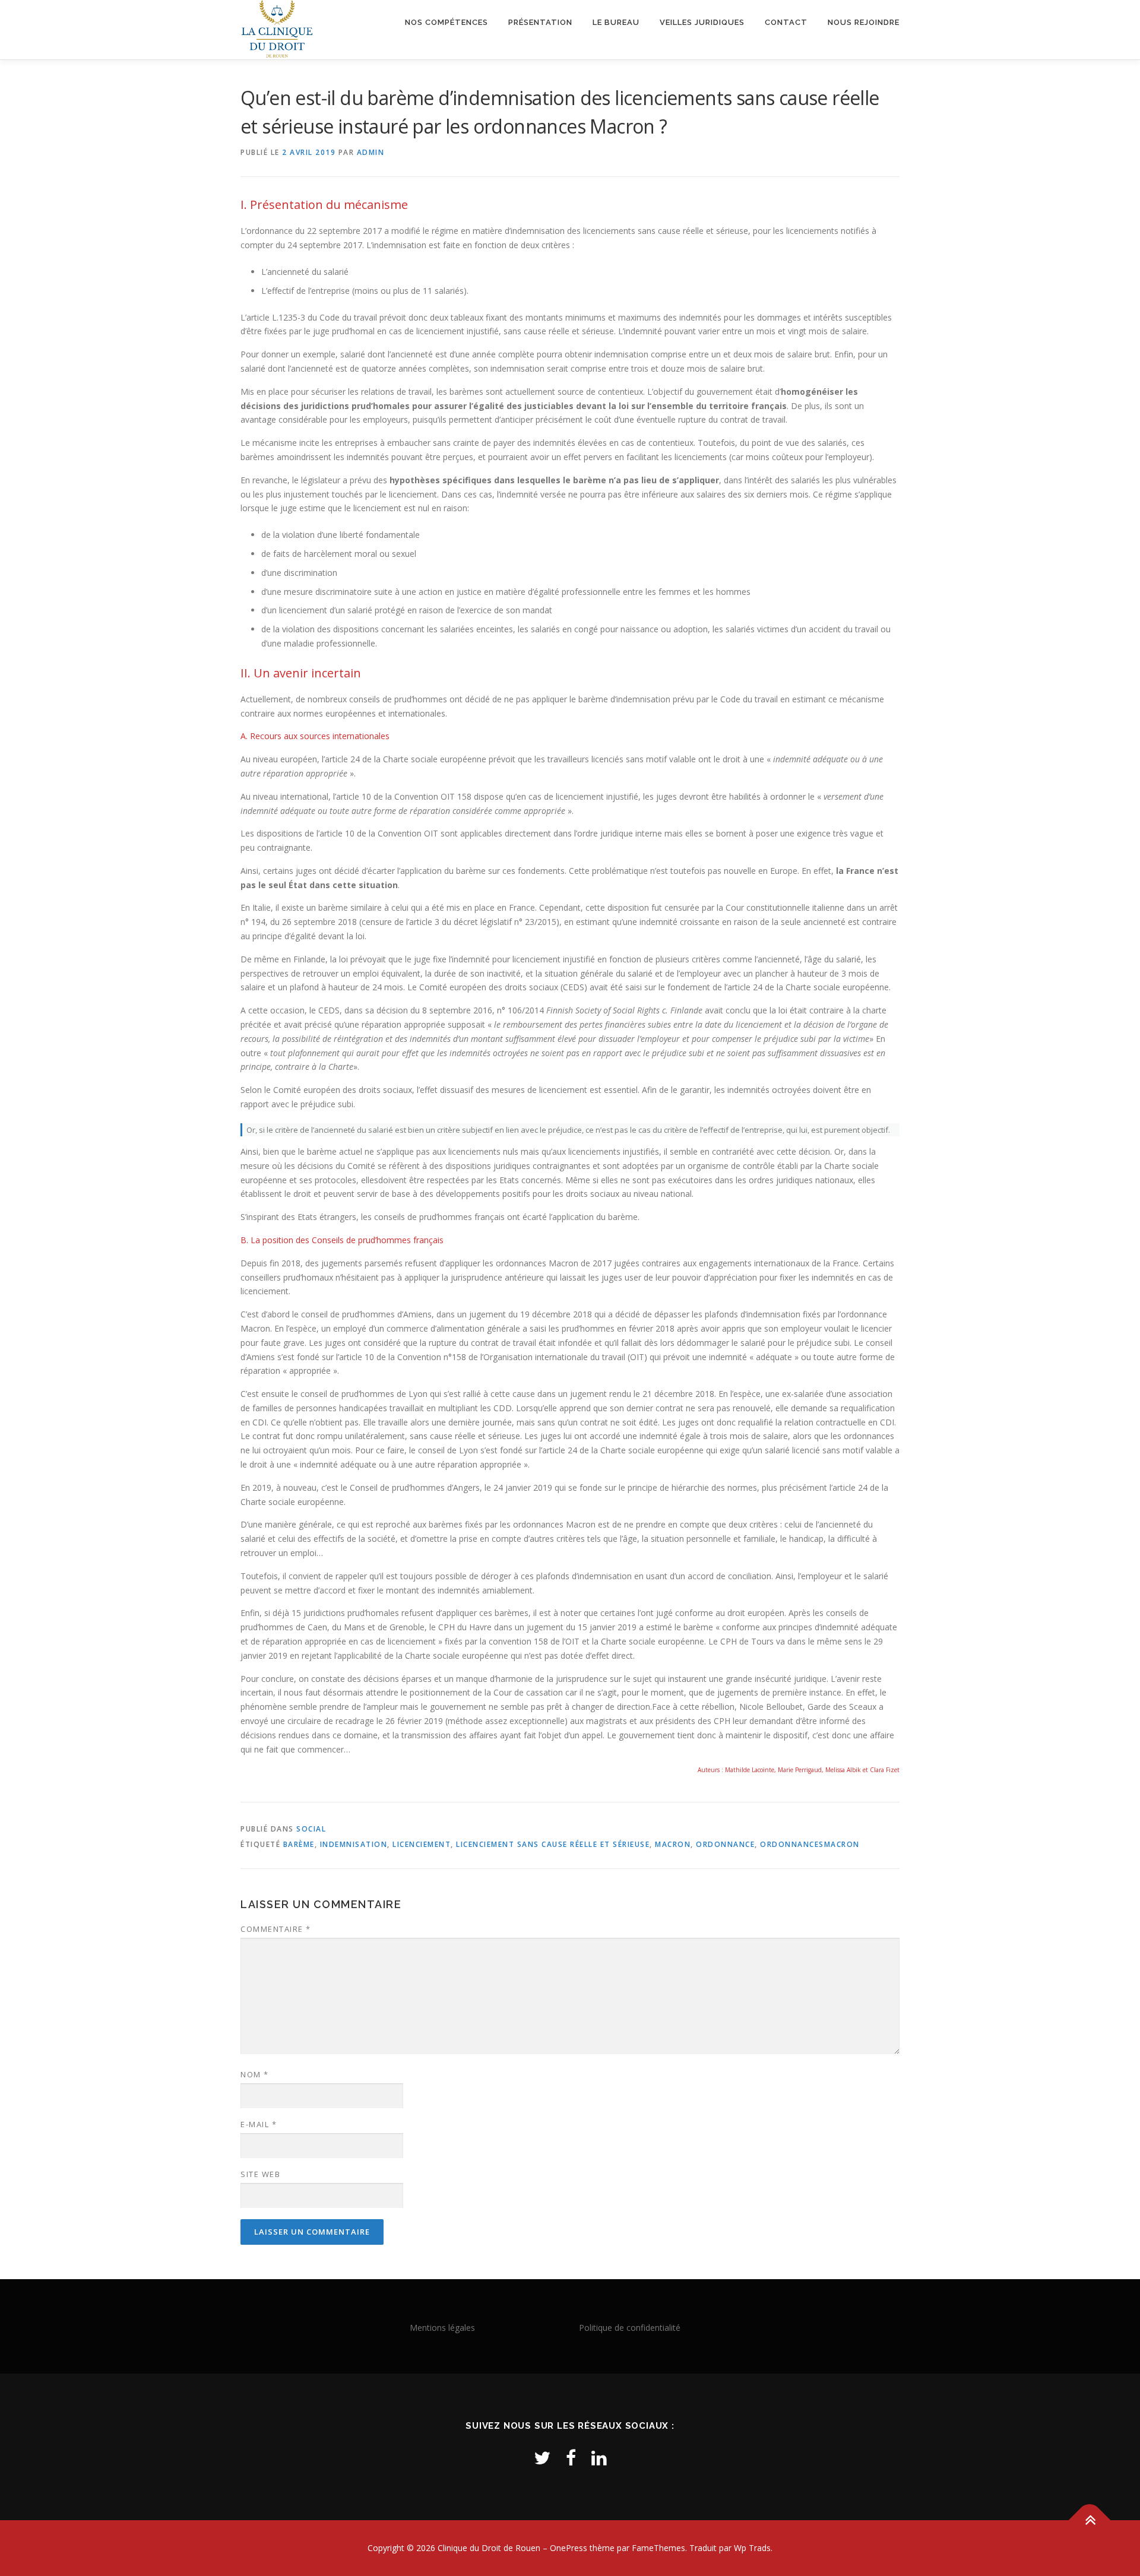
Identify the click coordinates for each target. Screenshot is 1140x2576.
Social (311, 1829)
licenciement (422, 1844)
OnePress (569, 2548)
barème (299, 1844)
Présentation (540, 22)
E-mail (259, 2124)
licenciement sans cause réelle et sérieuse (553, 1844)
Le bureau (616, 22)
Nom (255, 2074)
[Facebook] (571, 2458)
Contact (786, 22)
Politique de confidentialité (630, 2328)
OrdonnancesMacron (810, 1844)
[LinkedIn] (599, 2458)
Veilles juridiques (702, 22)
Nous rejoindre (864, 22)
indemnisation (354, 1844)
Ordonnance (725, 1844)
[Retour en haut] (1090, 2520)
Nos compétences (446, 22)
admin (371, 152)
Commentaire (276, 1929)
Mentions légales (442, 2328)
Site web (260, 2174)
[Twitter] (542, 2458)
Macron (673, 1844)
